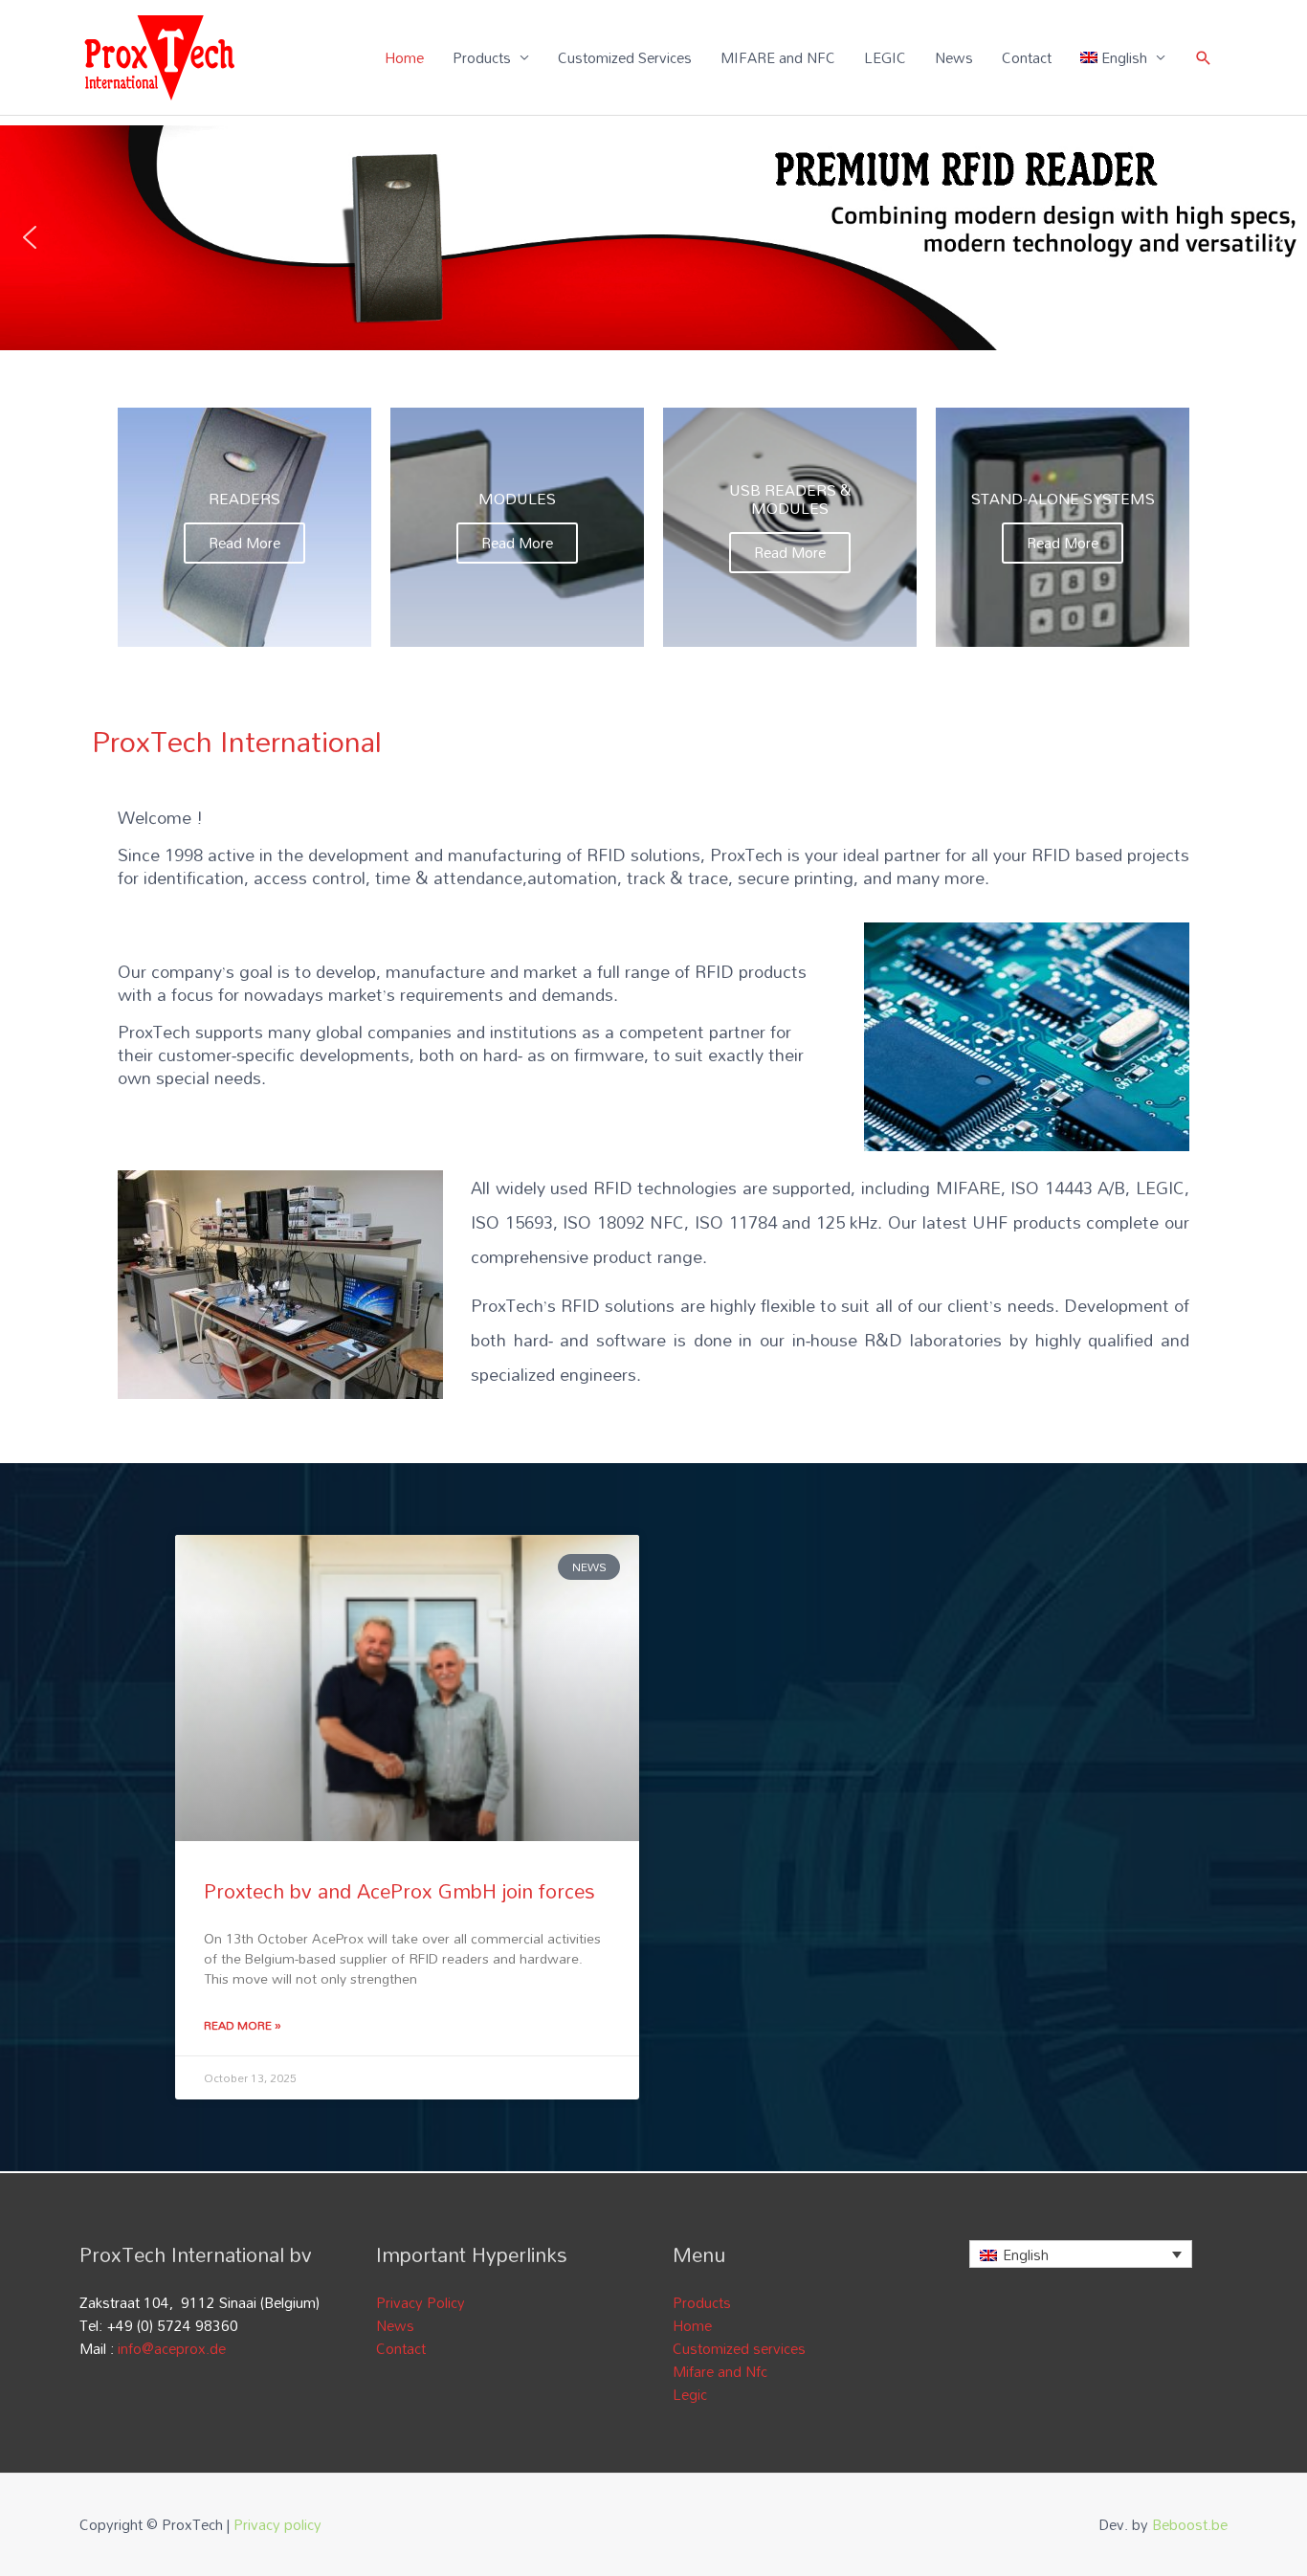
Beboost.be (1190, 2524)
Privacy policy (277, 2524)
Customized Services (625, 57)
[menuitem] (1123, 57)
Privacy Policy (421, 2302)
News (954, 57)
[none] (1081, 2254)
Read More (244, 543)
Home (404, 57)
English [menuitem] (1026, 2254)
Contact (1027, 57)
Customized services (739, 2348)
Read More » (243, 2025)
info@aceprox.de (172, 2348)
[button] (30, 237)
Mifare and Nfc (720, 2371)
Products (482, 57)
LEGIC (885, 57)
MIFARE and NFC (778, 57)
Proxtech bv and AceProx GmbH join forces (399, 1891)
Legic (690, 2394)
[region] (653, 238)
